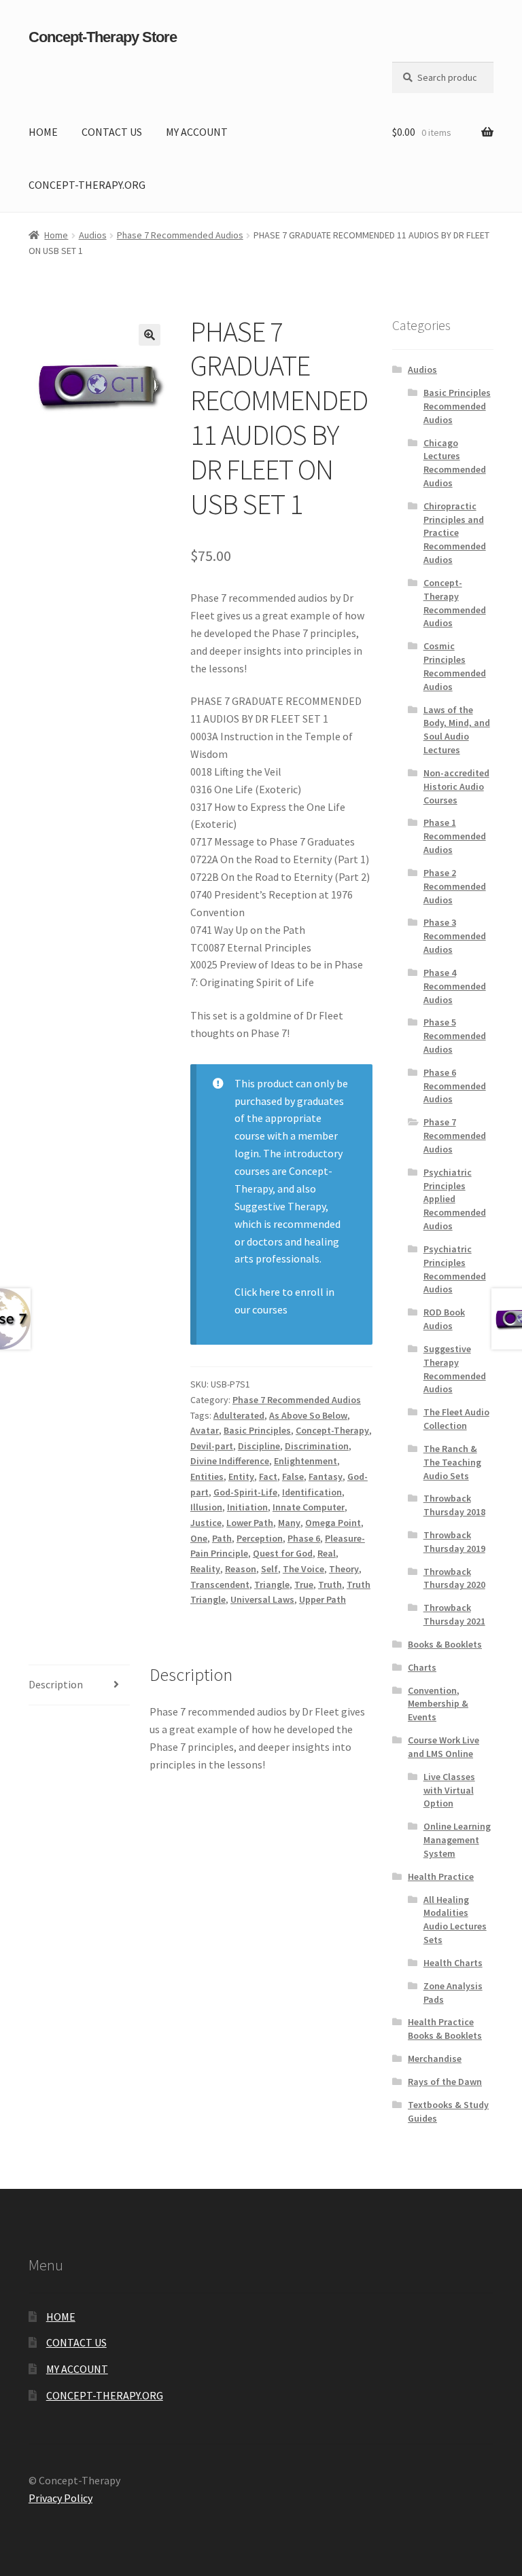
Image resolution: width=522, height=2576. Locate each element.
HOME (43, 132)
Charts (422, 1667)
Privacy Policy (60, 2498)
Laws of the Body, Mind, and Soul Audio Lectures (457, 730)
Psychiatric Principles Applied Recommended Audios (455, 1199)
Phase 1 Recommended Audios (455, 836)
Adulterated (239, 1415)
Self (269, 1569)
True (304, 1584)
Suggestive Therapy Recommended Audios (455, 1369)
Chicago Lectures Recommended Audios (455, 463)
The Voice (303, 1569)
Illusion (206, 1507)
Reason (241, 1569)
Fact (268, 1476)
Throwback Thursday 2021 (454, 1614)
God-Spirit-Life (245, 1492)
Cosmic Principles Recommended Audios (455, 666)
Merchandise (435, 2058)
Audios (93, 235)
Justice (206, 1523)
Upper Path (323, 1599)
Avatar (205, 1430)
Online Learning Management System (457, 1840)
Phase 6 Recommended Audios (455, 1086)
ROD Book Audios (444, 1319)
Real (327, 1553)
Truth (330, 1584)
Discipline (259, 1446)
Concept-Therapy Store (103, 37)
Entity (241, 1476)
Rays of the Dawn (445, 2082)
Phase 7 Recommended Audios (180, 235)
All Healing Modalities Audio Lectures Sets (455, 1920)
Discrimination (317, 1446)
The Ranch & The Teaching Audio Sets (452, 1462)
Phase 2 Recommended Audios (455, 886)
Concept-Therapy (332, 1430)
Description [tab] (56, 1684)
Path (222, 1538)
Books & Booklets (445, 1644)
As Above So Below (308, 1415)
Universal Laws (262, 1599)
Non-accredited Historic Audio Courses (456, 786)
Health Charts (453, 1963)
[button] (150, 335)
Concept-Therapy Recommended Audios (455, 603)
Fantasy (326, 1476)
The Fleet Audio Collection (456, 1419)
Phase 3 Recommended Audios (455, 936)
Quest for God (283, 1553)
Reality (205, 1569)
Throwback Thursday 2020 (454, 1578)
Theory (344, 1569)
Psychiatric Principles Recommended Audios (455, 1269)
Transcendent (220, 1584)
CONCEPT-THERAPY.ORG (87, 185)
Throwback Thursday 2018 (454, 1505)
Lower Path (250, 1523)
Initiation (247, 1507)
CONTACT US (112, 132)
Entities (207, 1476)
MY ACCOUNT (197, 132)
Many (289, 1523)
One (199, 1538)
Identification (312, 1492)
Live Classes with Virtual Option (449, 1790)
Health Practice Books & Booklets (445, 2029)
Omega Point (333, 1523)
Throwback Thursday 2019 (454, 1542)
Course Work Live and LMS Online (443, 1747)
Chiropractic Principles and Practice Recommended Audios (455, 533)
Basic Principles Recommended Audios (457, 406)
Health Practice (441, 1876)
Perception (260, 1538)
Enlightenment (306, 1461)
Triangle (272, 1584)
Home (56, 235)
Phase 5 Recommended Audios (455, 1036)
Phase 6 (304, 1538)
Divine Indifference (230, 1461)
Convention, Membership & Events (438, 1704)
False (293, 1476)
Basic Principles (257, 1430)
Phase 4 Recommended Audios (455, 986)
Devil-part (212, 1446)
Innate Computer (309, 1507)
